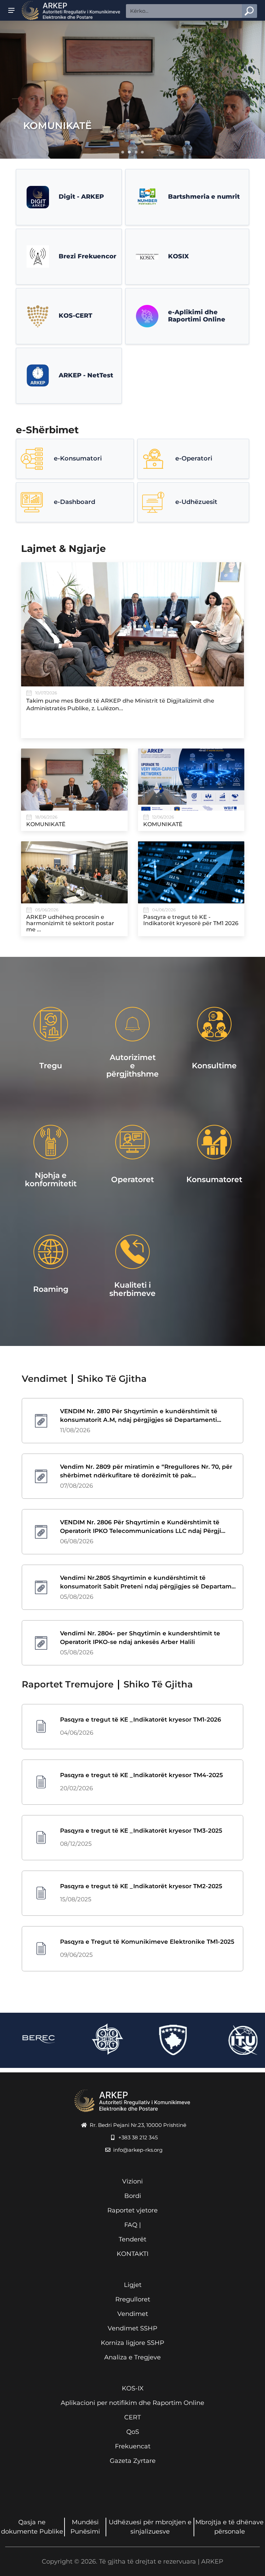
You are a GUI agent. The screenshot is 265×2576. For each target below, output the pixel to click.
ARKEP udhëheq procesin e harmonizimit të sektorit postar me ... (70, 923)
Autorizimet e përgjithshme (132, 1066)
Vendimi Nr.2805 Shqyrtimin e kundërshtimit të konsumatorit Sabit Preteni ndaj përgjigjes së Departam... (148, 1582)
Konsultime (214, 1066)
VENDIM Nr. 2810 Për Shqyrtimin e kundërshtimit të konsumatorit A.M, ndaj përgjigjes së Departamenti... (141, 1416)
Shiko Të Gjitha (112, 1379)
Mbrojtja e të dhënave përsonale (229, 2527)
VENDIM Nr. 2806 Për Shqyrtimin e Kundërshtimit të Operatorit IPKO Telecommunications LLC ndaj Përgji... (143, 1527)
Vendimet (133, 2314)
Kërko (249, 11)
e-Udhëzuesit (196, 502)
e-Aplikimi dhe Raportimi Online (197, 316)
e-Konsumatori (78, 458)
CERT (132, 2417)
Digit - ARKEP (81, 197)
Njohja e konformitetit (51, 1180)
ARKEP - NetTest (86, 375)
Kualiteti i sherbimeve (132, 1289)
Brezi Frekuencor (87, 256)
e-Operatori (194, 458)
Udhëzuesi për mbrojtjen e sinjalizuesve (150, 2527)
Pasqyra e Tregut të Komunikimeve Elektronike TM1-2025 (147, 1942)
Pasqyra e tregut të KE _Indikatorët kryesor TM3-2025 (141, 1831)
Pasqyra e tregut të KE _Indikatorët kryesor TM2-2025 (141, 1886)
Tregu (51, 1066)
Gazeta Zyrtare (133, 2461)
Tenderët (132, 2239)
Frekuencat (133, 2446)
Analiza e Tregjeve (132, 2357)
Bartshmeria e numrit (204, 197)
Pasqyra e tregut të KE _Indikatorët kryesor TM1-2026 (141, 1720)
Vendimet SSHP (132, 2328)
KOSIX (178, 256)
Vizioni (132, 2181)
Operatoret (132, 1180)
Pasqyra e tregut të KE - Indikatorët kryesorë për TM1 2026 (191, 920)
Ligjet (133, 2285)
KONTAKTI (132, 2254)
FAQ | (132, 2225)
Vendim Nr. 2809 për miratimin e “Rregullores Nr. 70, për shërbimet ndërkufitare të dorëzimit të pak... (146, 1471)
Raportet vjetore (132, 2210)
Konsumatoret (214, 1180)
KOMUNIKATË (57, 126)
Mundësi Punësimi (85, 2527)
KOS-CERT (75, 316)
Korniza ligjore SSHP (132, 2343)
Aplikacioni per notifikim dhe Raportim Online (132, 2403)
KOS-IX (133, 2388)
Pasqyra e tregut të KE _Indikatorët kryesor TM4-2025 (141, 1775)
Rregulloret (133, 2299)
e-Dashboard (75, 502)
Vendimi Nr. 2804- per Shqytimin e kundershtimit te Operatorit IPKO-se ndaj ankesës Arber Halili (140, 1638)
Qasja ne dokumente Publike (32, 2527)
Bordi (133, 2196)
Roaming (51, 1289)
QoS (133, 2432)
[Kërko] (249, 11)
